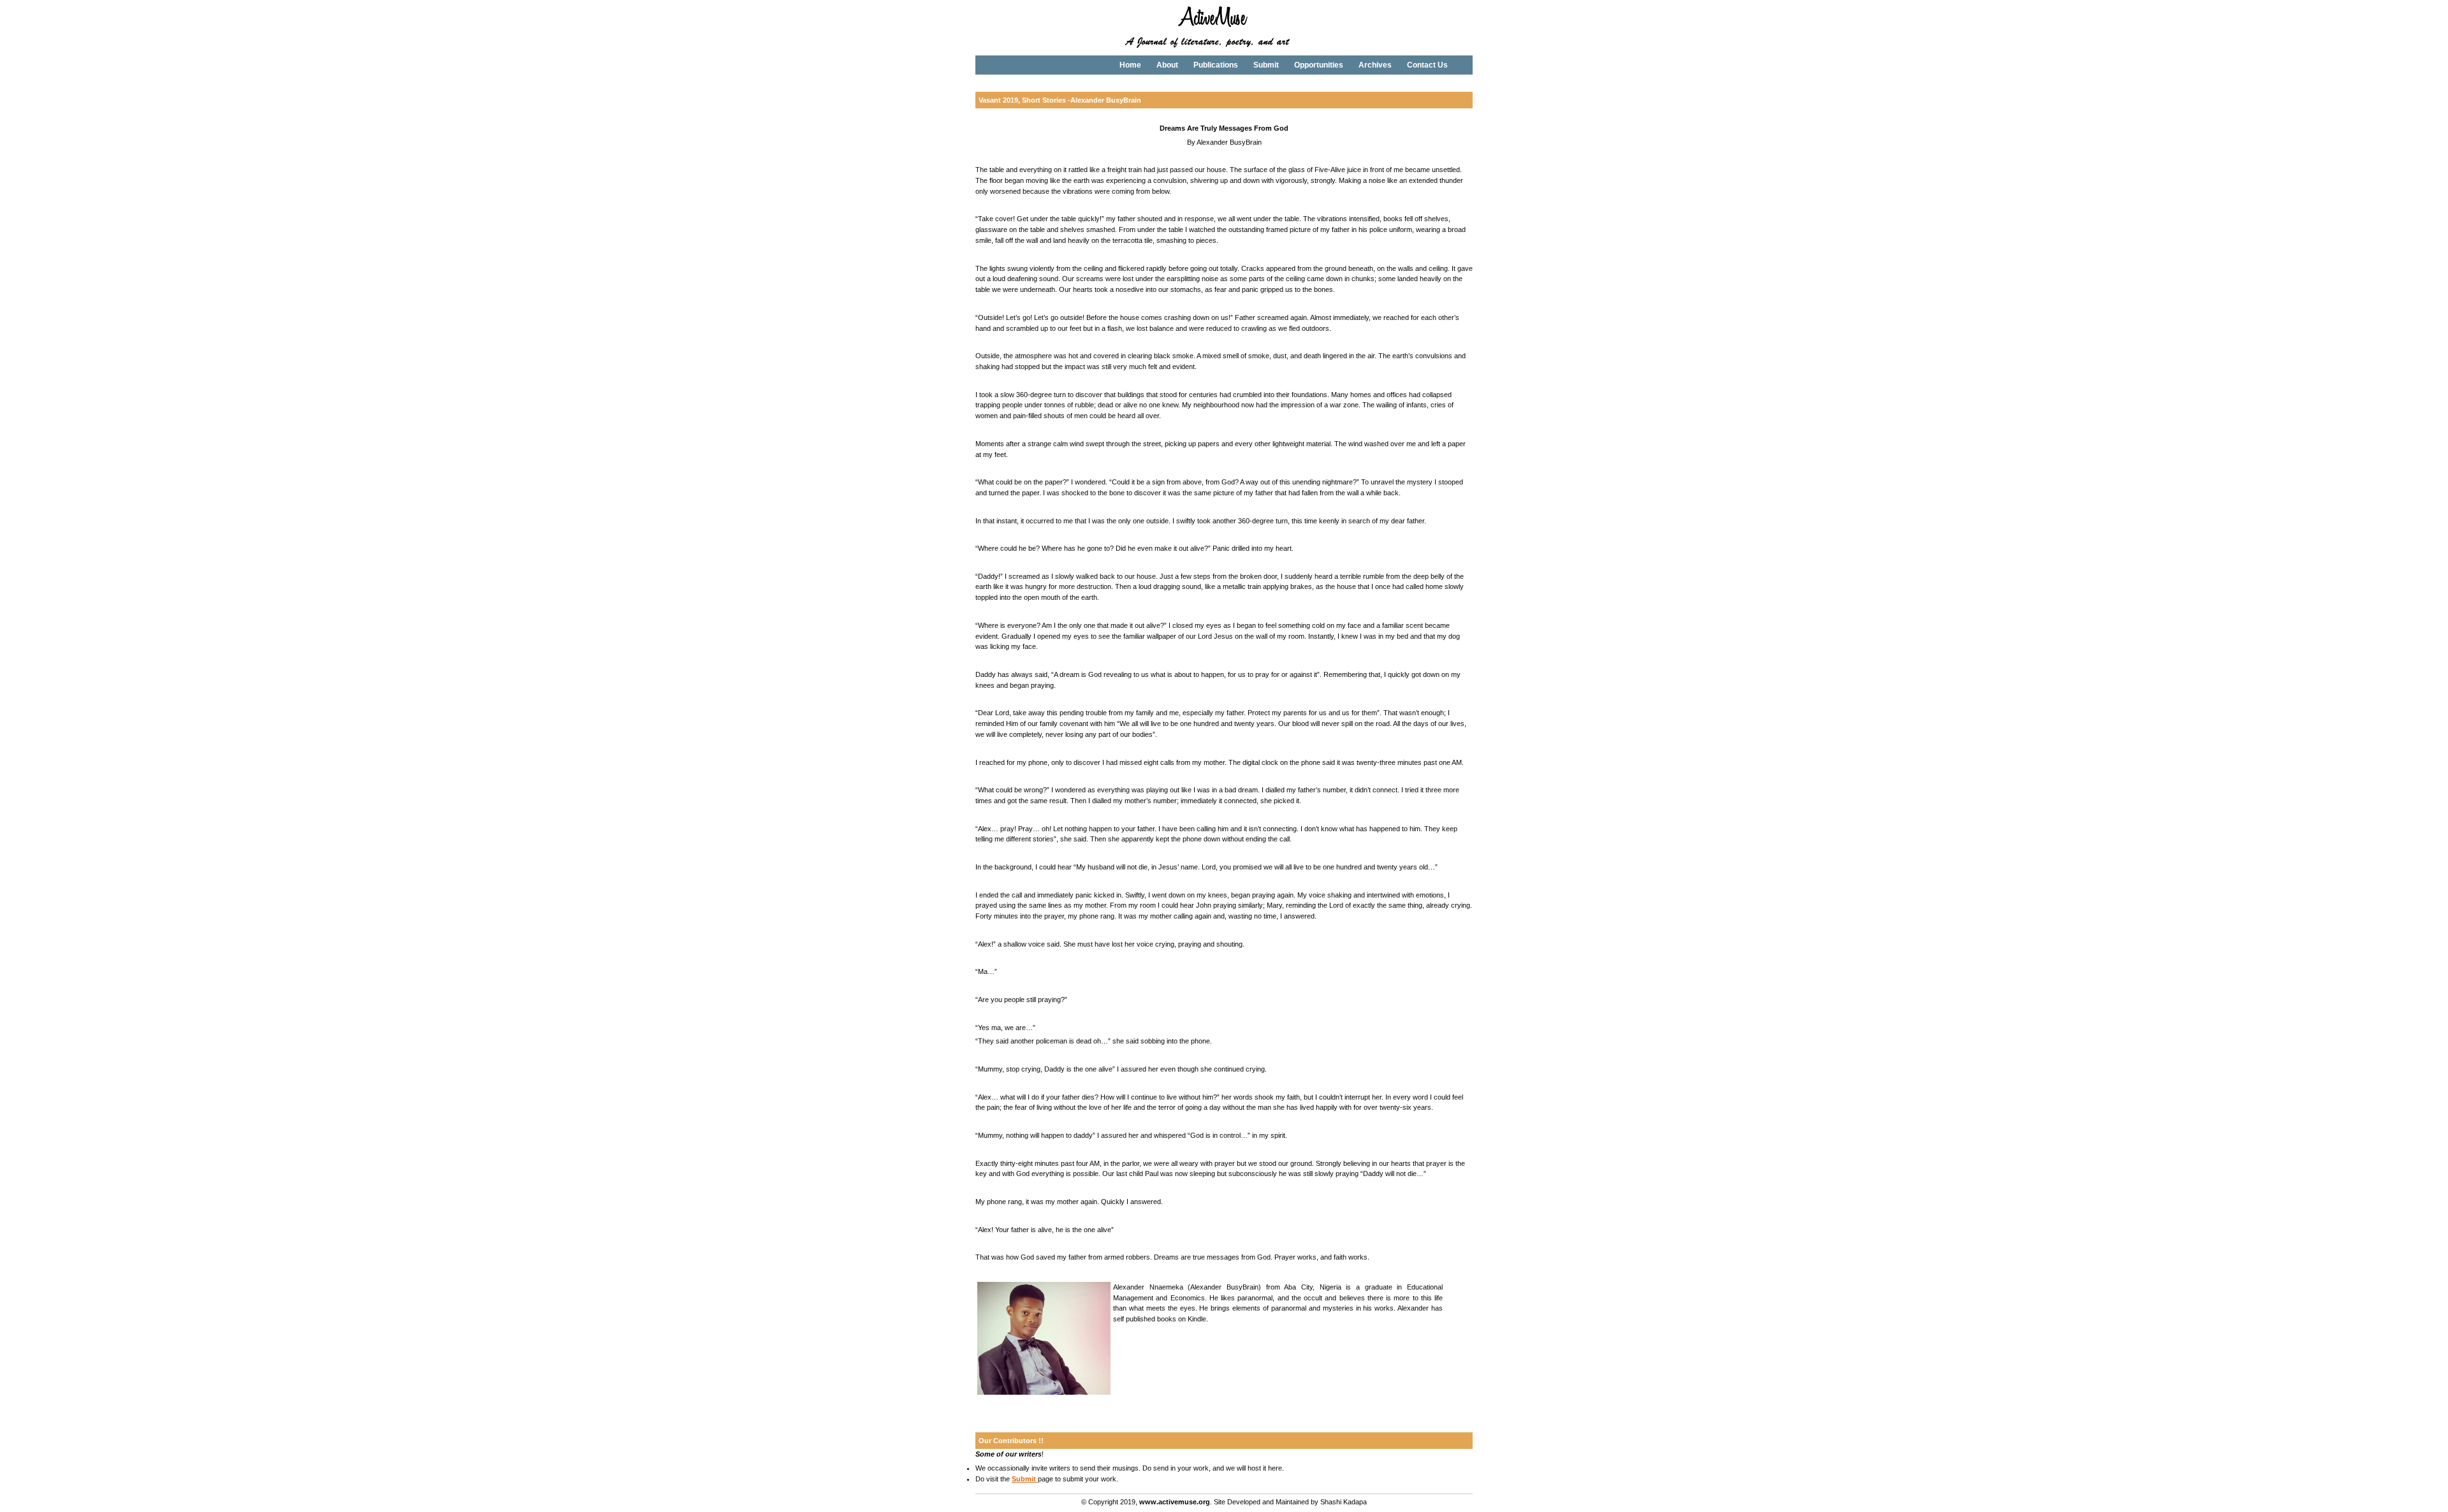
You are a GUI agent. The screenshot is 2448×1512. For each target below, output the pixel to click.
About (1167, 65)
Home (1130, 65)
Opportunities (1319, 65)
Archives (1375, 65)
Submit (1266, 65)
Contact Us (1427, 65)
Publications (1216, 65)
